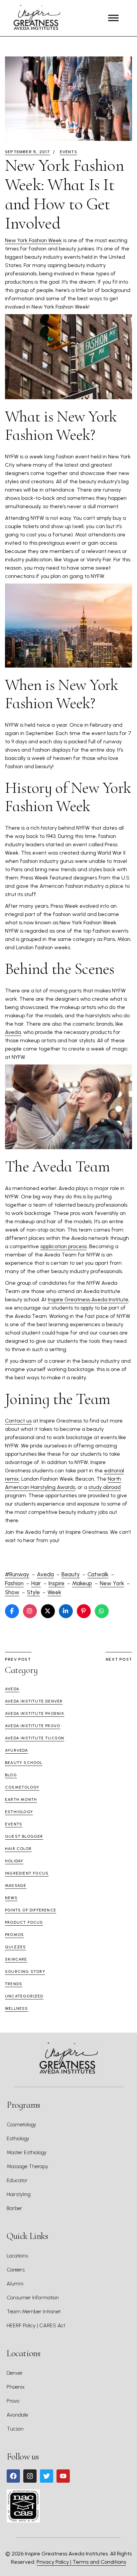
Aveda (13, 1032)
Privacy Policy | (55, 2562)
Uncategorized (24, 1996)
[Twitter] (47, 2476)
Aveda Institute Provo (33, 1726)
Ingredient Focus (27, 1873)
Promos (14, 1935)
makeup (82, 1583)
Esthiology (19, 1812)
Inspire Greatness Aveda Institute (88, 1299)
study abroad (105, 1487)
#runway (17, 1574)
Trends (14, 1984)
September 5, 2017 (27, 152)
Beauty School (24, 1763)
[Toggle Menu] (113, 18)
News (11, 1898)
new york (112, 1583)
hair (36, 1583)
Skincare (16, 1959)
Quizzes (15, 1947)
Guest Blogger (24, 1836)
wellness (17, 2008)
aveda (45, 1574)
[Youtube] (63, 2476)
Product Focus (24, 1922)
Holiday (14, 1861)
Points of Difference (31, 1910)
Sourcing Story (25, 1972)
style (33, 1592)
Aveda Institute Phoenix (35, 1713)
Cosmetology (22, 1787)
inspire (57, 1583)
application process (64, 1246)
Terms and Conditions (99, 2562)
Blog (11, 1775)
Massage (16, 1886)
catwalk (98, 1574)
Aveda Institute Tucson (35, 1738)
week (54, 1592)
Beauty (71, 1574)
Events (68, 152)
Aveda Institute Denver (34, 1701)
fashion (14, 1583)
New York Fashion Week (33, 240)
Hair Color (18, 1849)
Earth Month (21, 1799)
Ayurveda (17, 1750)
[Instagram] (30, 2476)
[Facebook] (13, 2476)
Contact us (18, 1421)
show (12, 1592)
